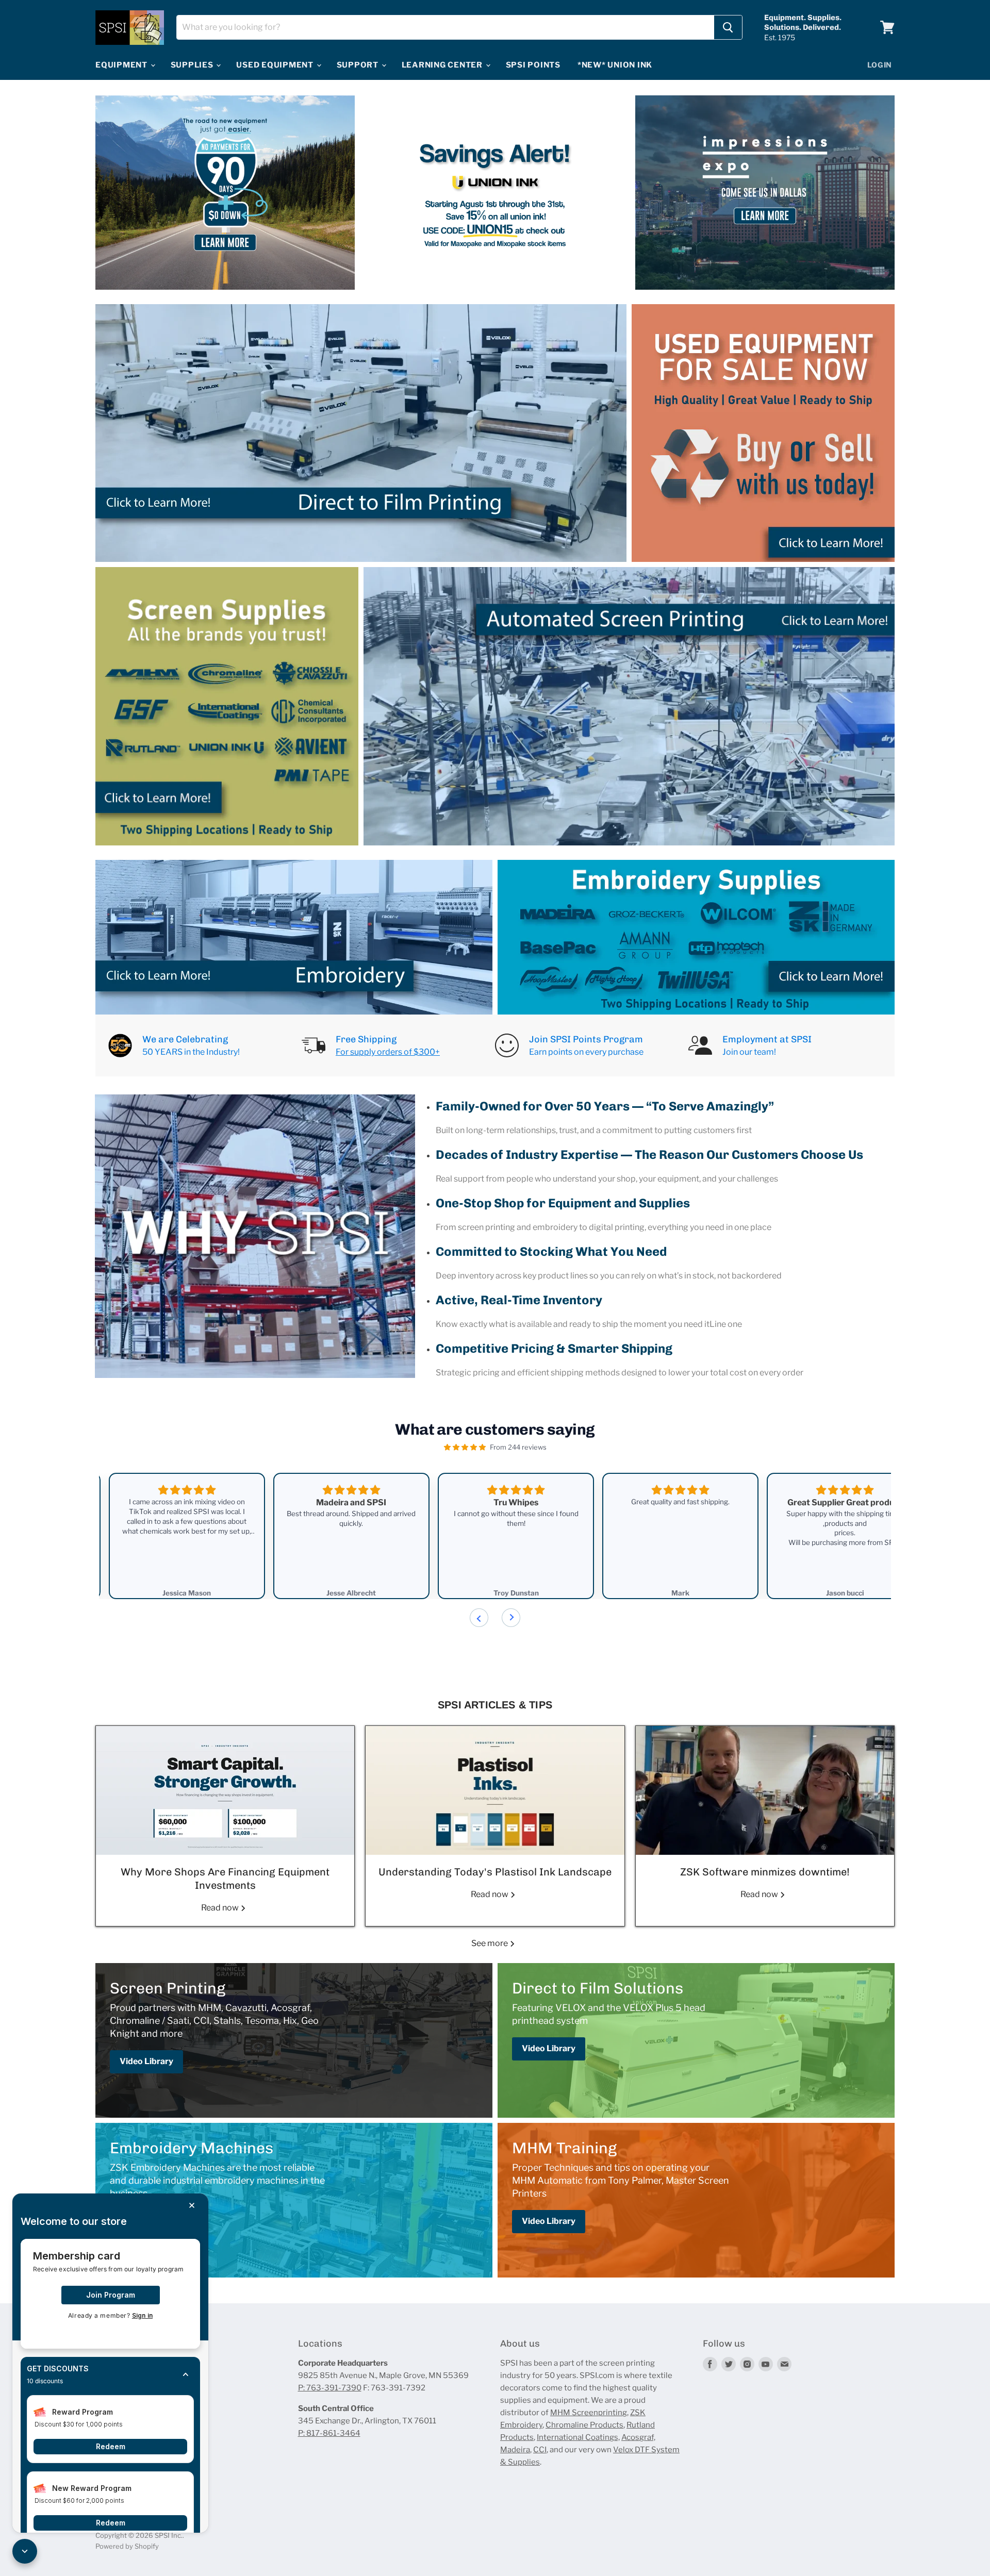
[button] (110, 2375)
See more (490, 1943)
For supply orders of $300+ (388, 1052)
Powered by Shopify (127, 2546)
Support (359, 65)
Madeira (515, 2450)
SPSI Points (533, 65)
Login (880, 65)
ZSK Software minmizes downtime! (765, 1872)
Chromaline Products (584, 2425)
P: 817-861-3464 (329, 2433)
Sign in (142, 2315)
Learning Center (443, 65)
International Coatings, (578, 2437)
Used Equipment (276, 65)
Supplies (193, 65)
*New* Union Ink (615, 65)
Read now (221, 1908)
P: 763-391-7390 (330, 2388)
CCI (540, 2450)
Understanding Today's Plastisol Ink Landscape (495, 1872)
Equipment (122, 65)
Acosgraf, (638, 2437)
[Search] (728, 27)
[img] (465, 1447)
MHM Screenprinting (589, 2413)
